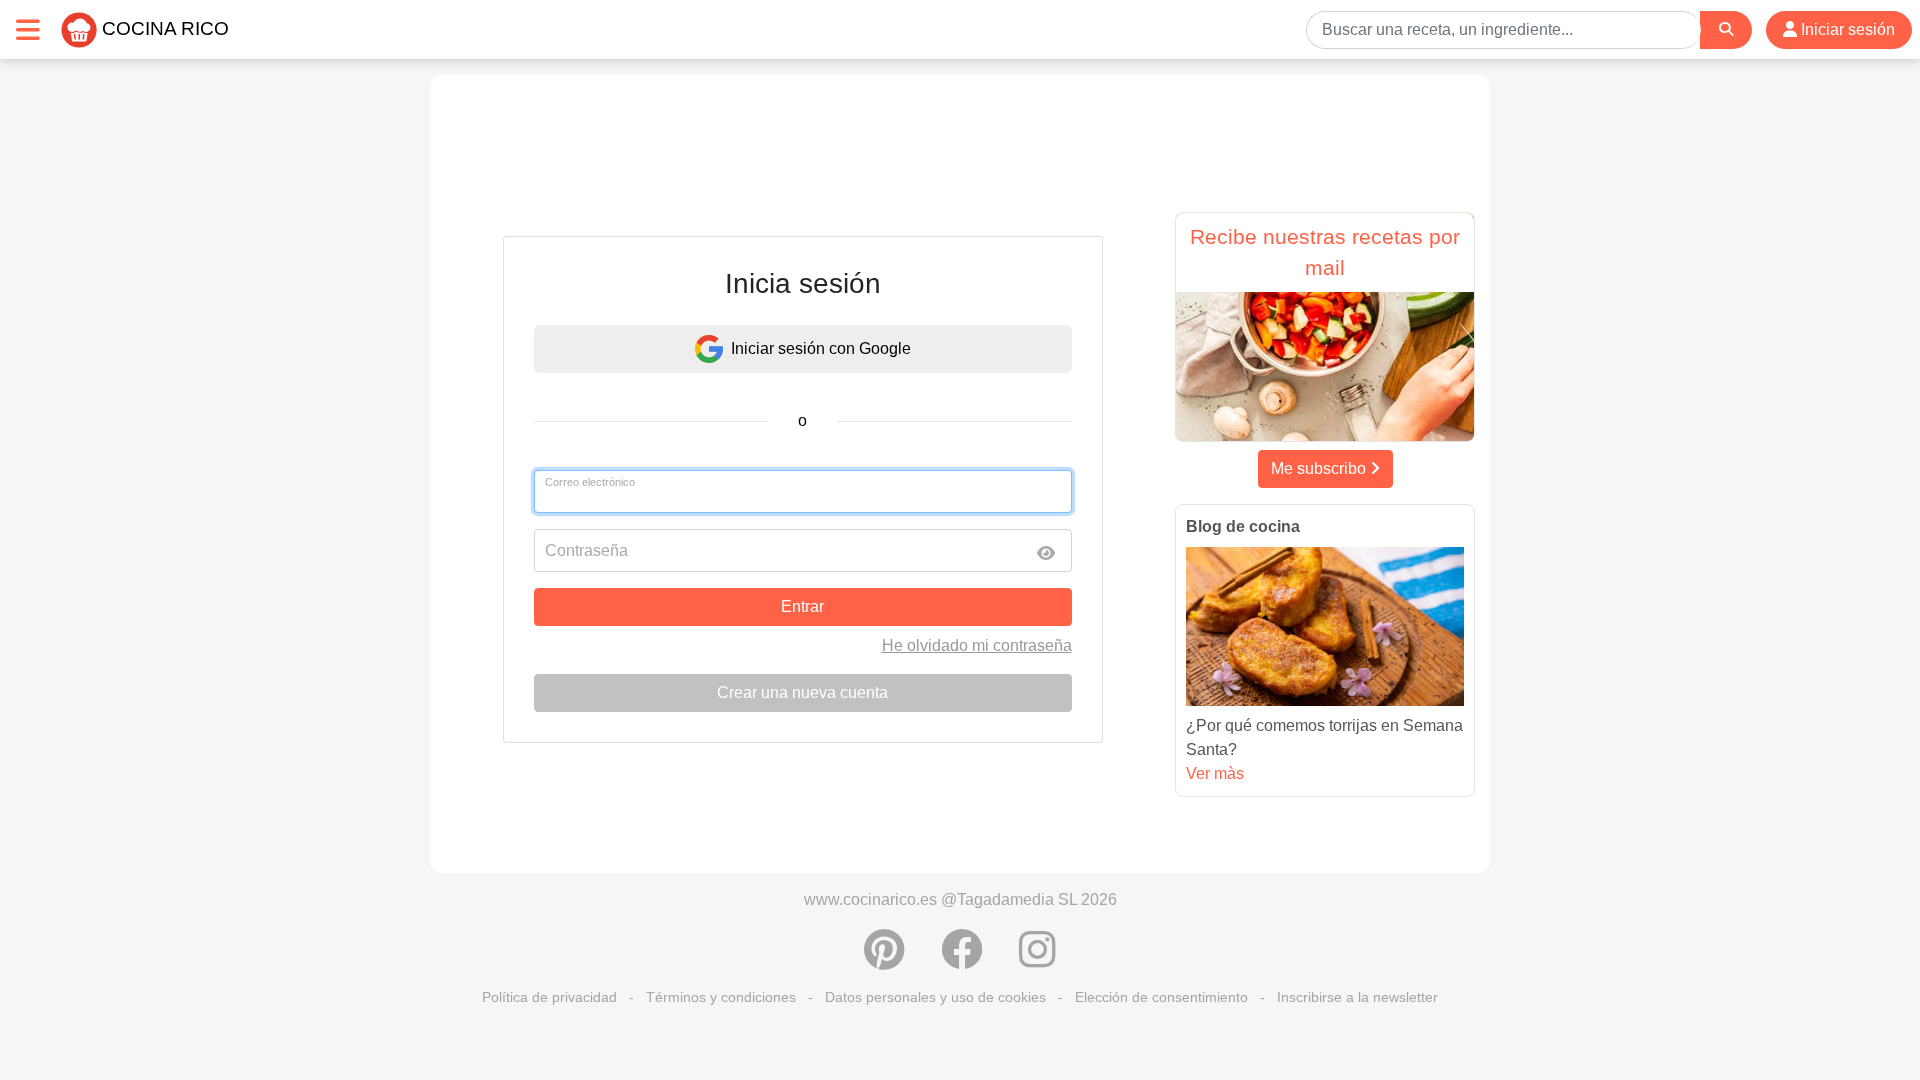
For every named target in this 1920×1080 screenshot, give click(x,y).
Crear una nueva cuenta (802, 692)
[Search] (1726, 29)
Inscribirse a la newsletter (1357, 997)
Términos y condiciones (721, 997)
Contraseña (586, 550)
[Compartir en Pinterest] (884, 960)
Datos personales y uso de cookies (935, 997)
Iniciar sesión (1846, 29)
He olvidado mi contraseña (977, 645)
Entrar (802, 606)
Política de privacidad (549, 997)
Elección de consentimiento (1161, 997)
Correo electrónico (590, 482)
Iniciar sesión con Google (821, 348)
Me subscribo (1320, 468)
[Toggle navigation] (28, 29)
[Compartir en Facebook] (962, 960)
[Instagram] (1037, 960)
